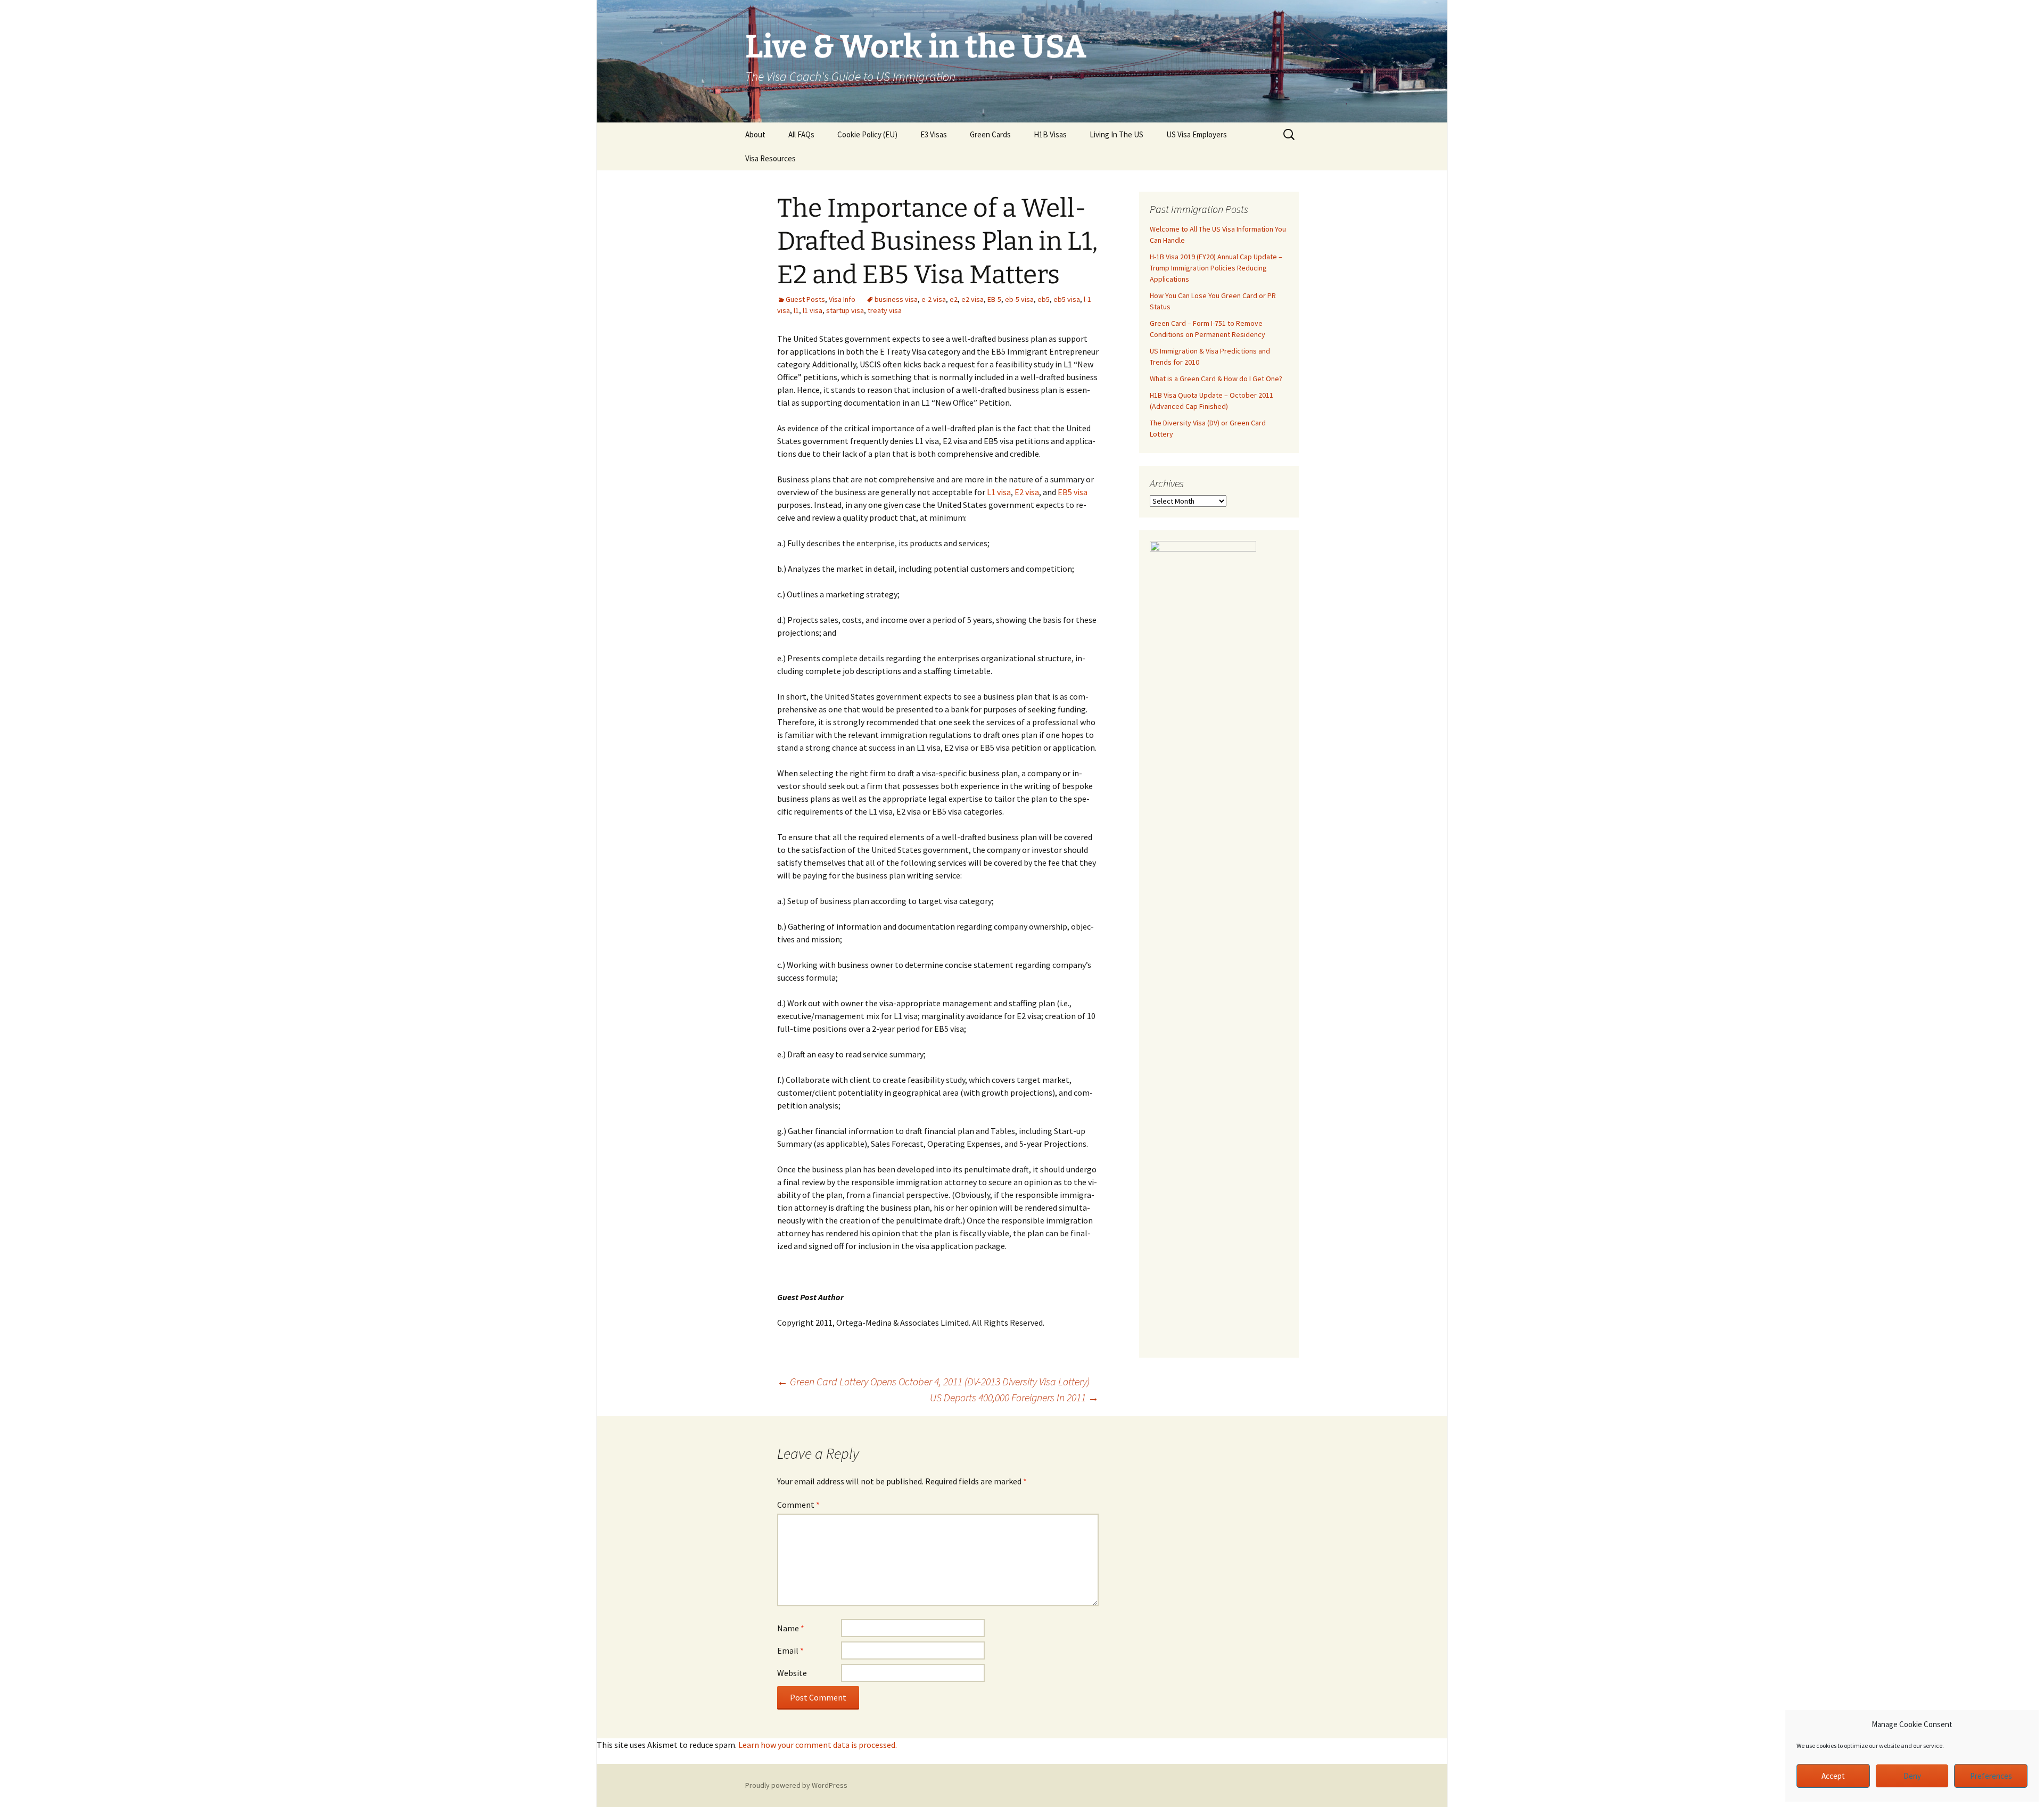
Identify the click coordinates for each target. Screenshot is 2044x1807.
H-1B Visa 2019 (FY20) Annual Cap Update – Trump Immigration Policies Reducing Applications (1216, 268)
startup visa (845, 310)
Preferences (1991, 1776)
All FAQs (801, 134)
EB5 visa (1073, 492)
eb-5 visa (1019, 299)
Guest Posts (805, 299)
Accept (1833, 1776)
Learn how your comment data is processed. (818, 1745)
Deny (1912, 1776)
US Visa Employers (1197, 134)
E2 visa (1027, 492)
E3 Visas (934, 134)
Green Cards (990, 134)
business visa (896, 299)
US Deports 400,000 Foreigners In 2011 (1014, 1397)
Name (791, 1628)
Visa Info (842, 299)
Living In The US (1116, 134)
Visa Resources (770, 158)
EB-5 (994, 299)
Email (790, 1650)
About (755, 134)
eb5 (1044, 299)
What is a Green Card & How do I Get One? (1216, 379)
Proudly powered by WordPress (796, 1785)
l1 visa (813, 310)
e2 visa (972, 299)
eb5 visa (1067, 299)
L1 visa (999, 492)
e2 (954, 299)
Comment (798, 1505)
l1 (796, 310)
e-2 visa (934, 299)
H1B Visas (1050, 134)
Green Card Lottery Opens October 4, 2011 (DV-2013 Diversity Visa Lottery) (933, 1381)
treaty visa (885, 310)
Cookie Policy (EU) (867, 134)
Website (792, 1673)
